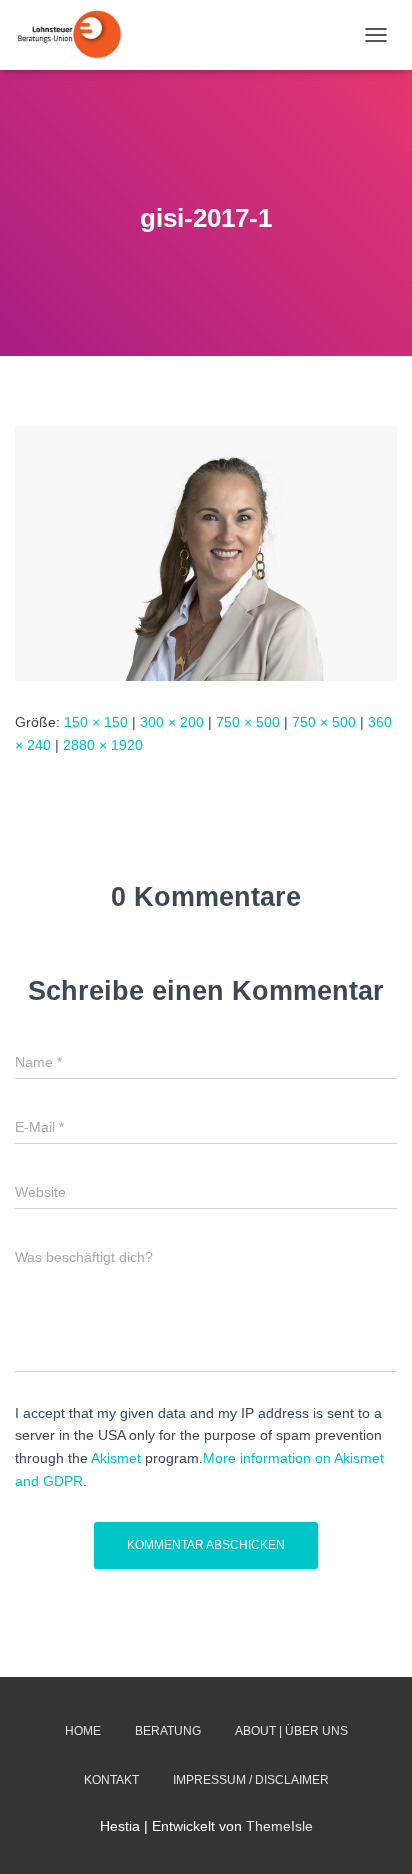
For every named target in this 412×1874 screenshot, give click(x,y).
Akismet (116, 1458)
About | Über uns (291, 1731)
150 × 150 (96, 722)
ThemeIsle (279, 1826)
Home (83, 1731)
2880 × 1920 (103, 745)
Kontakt (111, 1780)
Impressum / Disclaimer (251, 1780)
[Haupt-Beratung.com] (75, 35)
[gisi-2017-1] (206, 552)
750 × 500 (248, 722)
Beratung (168, 1731)
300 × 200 (172, 722)
